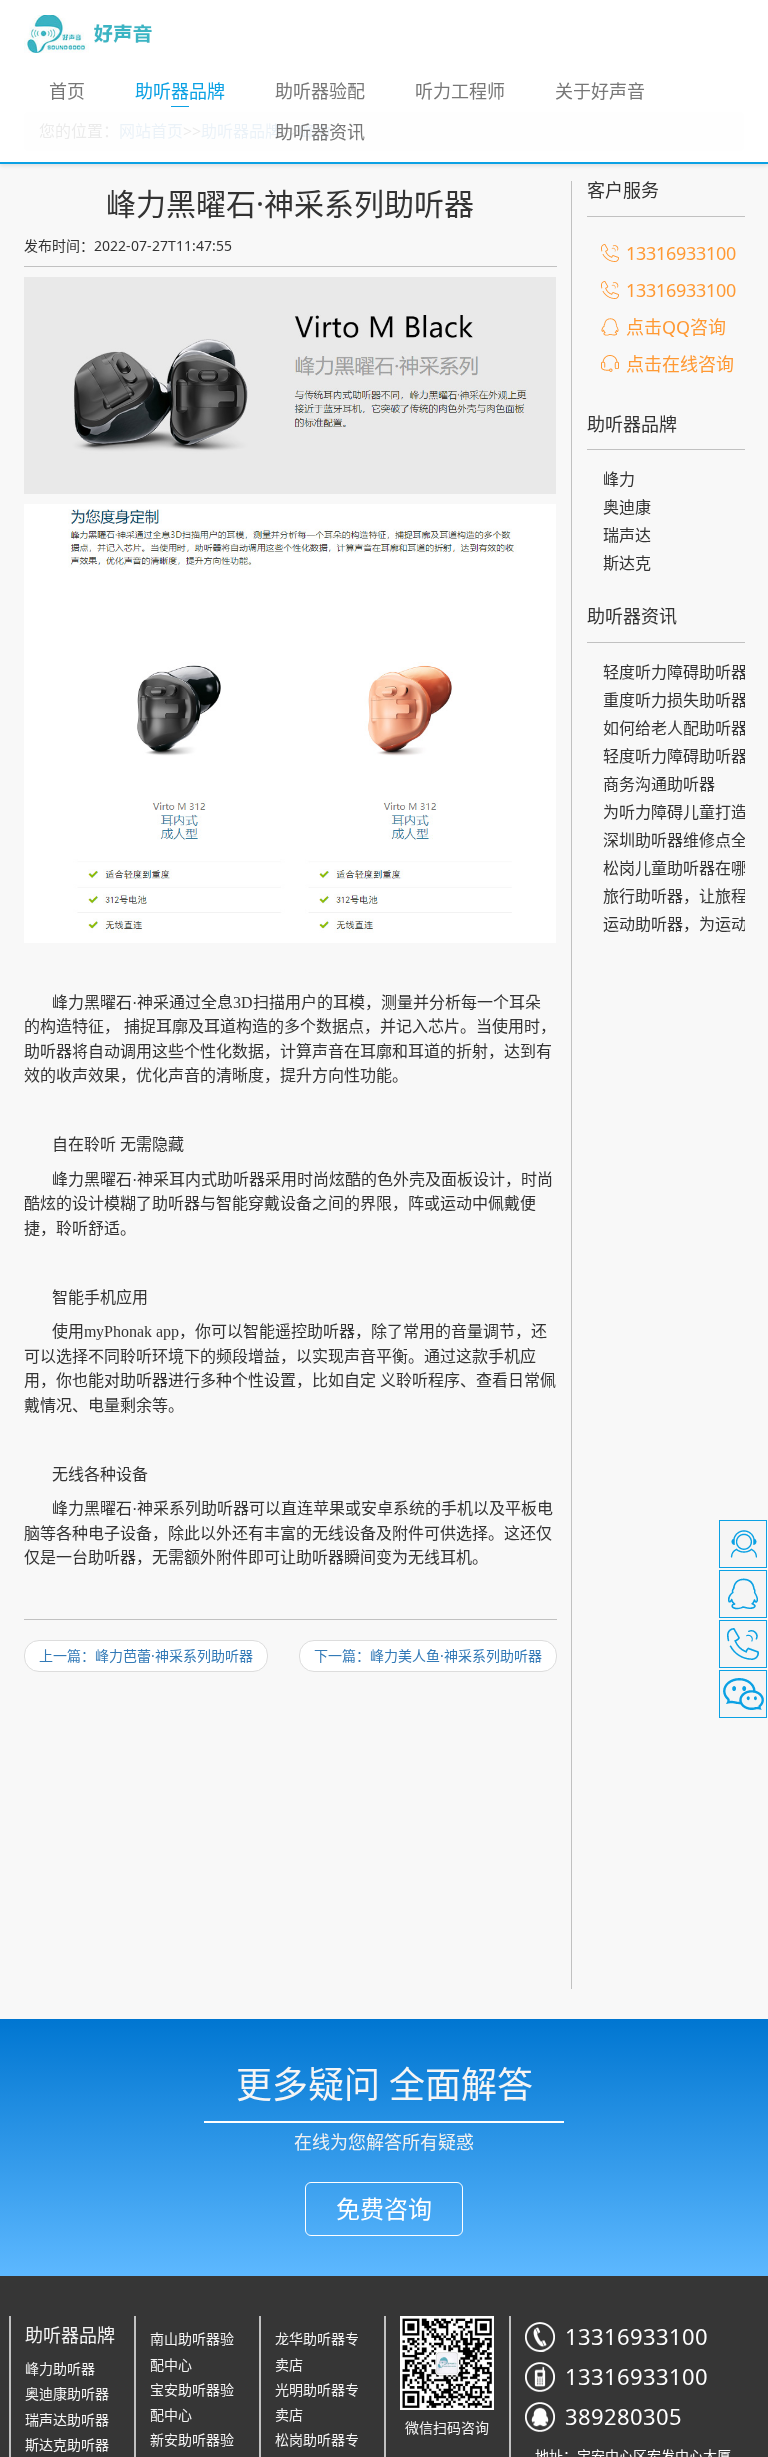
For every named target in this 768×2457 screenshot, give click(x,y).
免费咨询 (384, 2208)
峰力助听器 (60, 2368)
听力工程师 (460, 91)
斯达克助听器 (67, 2444)
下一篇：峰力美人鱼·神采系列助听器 (428, 1655)
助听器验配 (320, 91)
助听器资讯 (320, 132)
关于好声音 (600, 91)
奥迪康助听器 (67, 2393)
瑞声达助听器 (67, 2419)
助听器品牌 (192, 90)
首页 (67, 91)
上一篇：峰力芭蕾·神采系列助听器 (146, 1655)
